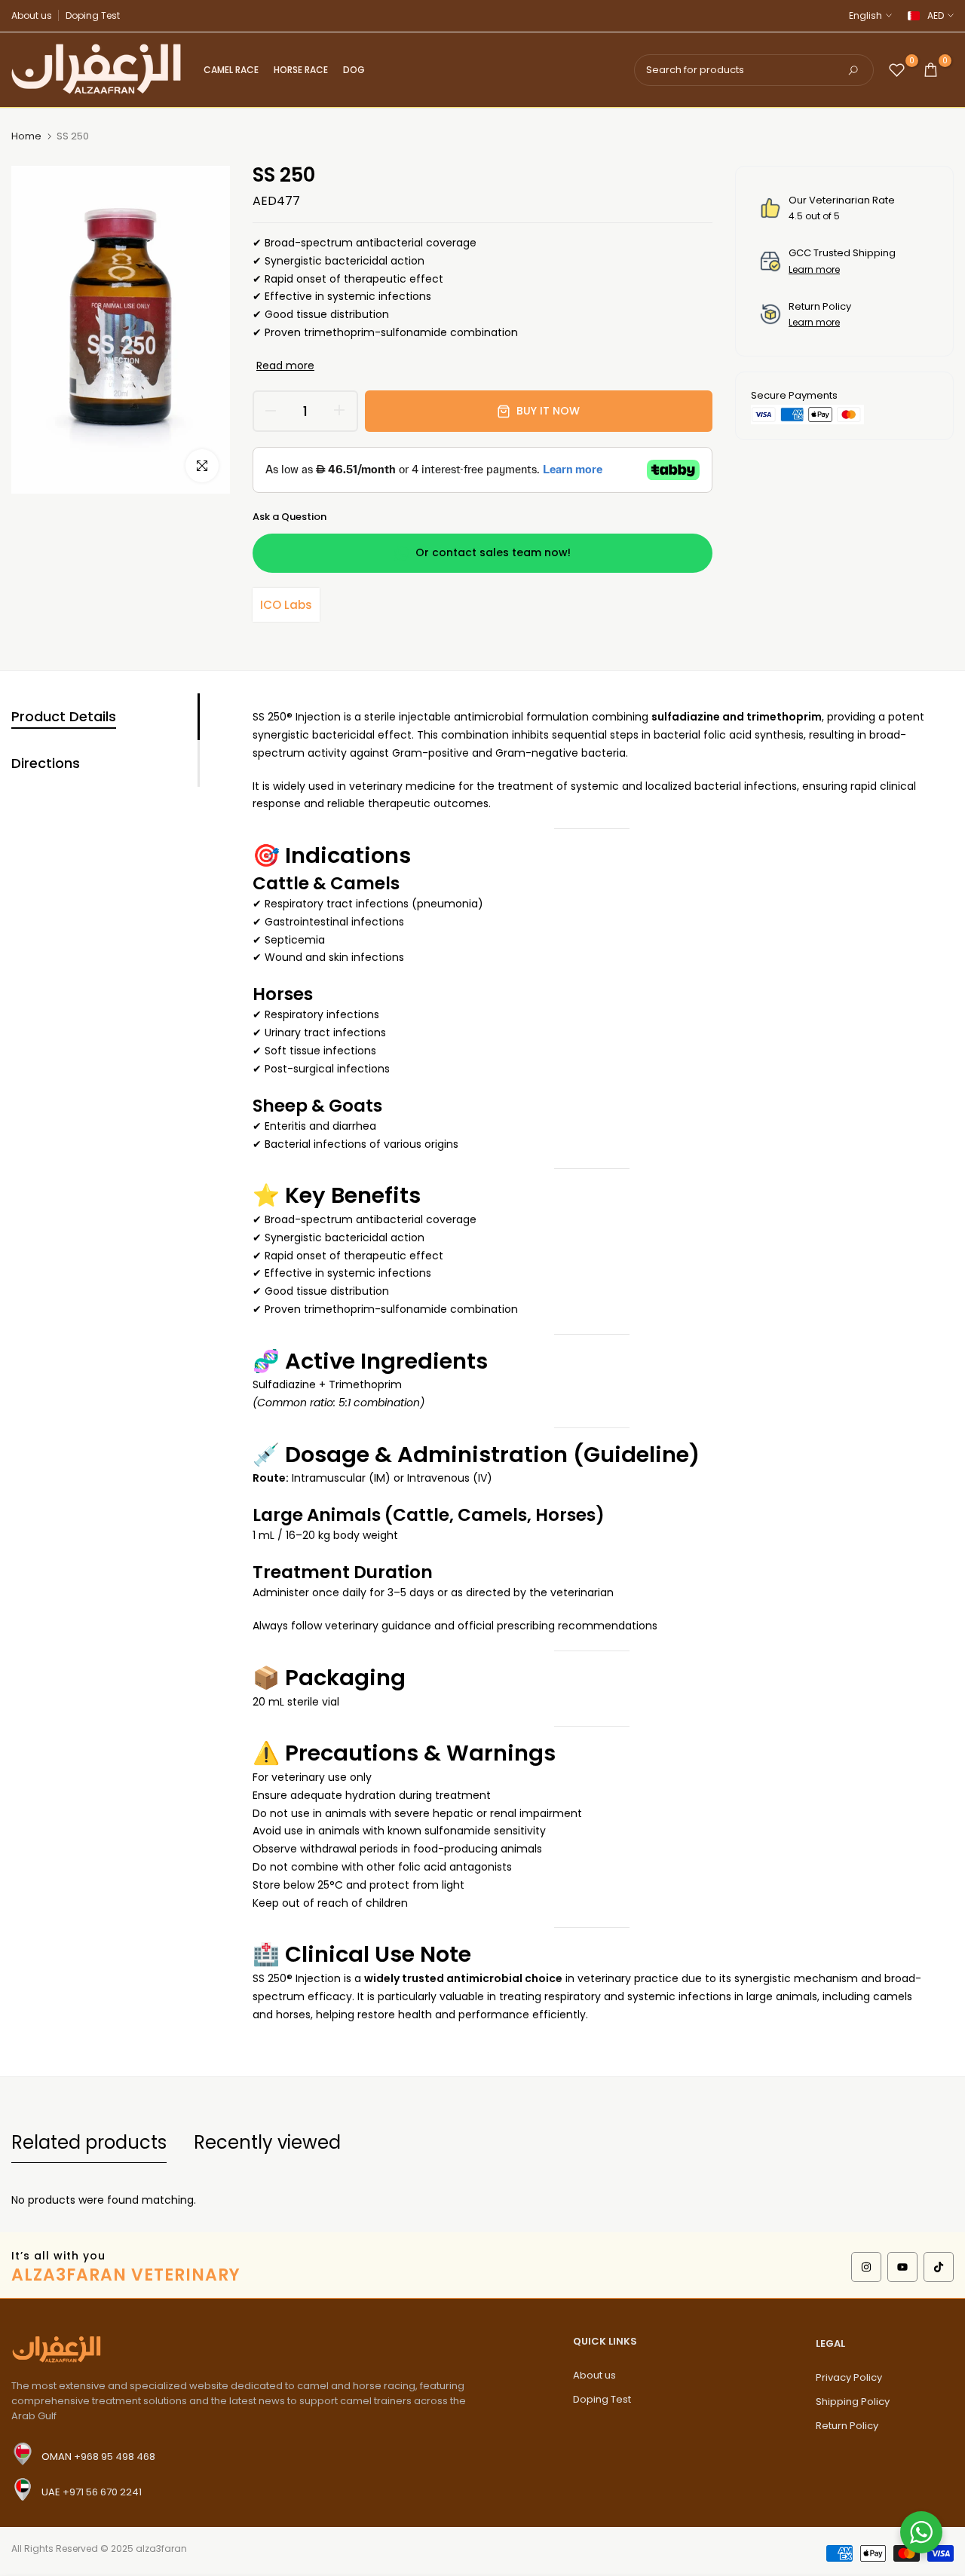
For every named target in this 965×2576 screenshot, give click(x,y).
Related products (89, 2142)
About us (32, 15)
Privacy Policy (849, 2377)
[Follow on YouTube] (902, 2267)
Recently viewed (267, 2142)
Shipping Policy (853, 2402)
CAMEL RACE (231, 70)
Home (26, 136)
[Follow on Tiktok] (939, 2267)
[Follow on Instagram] (866, 2267)
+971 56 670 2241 (102, 2492)
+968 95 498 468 (115, 2457)
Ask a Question (289, 517)
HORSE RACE (301, 70)
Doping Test (93, 15)
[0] (897, 70)
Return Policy (847, 2426)
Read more (285, 366)
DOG (354, 70)
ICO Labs (286, 605)
